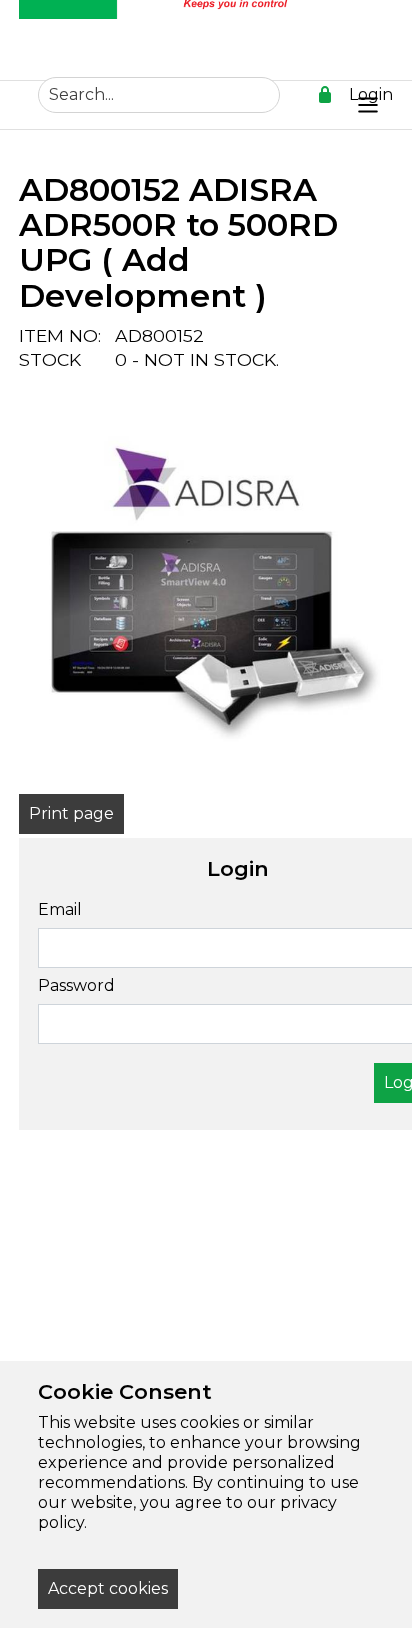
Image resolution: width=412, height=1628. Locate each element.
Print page (71, 813)
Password (76, 985)
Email (60, 909)
